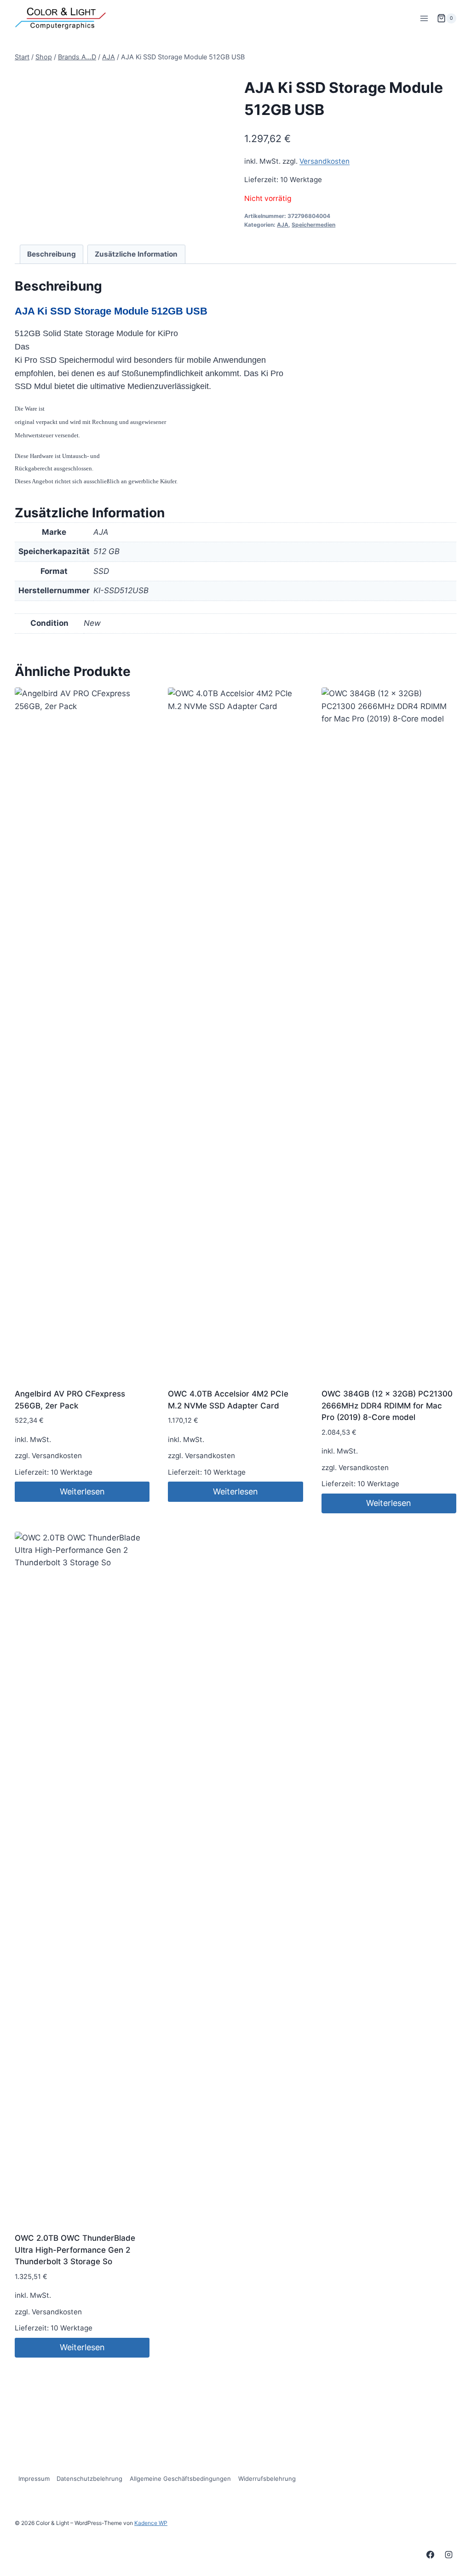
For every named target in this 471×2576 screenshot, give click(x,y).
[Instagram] (448, 2554)
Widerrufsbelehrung (267, 2479)
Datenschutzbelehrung (89, 2479)
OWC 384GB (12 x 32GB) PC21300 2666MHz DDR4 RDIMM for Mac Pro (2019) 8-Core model (387, 1405)
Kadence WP (151, 2523)
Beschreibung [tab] (52, 254)
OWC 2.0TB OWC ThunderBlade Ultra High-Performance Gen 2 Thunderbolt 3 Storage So (75, 2250)
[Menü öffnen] (424, 18)
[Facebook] (431, 2554)
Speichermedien (313, 225)
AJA (283, 225)
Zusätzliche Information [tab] (136, 254)
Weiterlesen (82, 1491)
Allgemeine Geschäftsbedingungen (180, 2479)
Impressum (34, 2479)
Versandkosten (325, 161)
